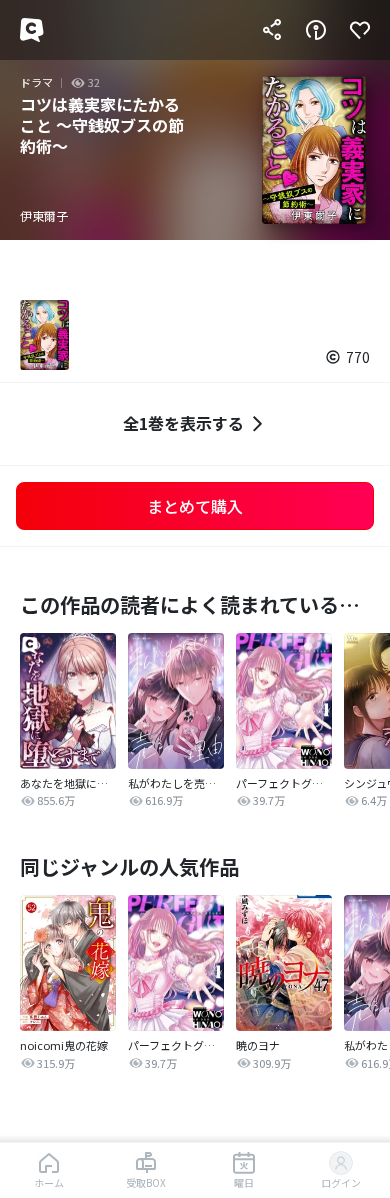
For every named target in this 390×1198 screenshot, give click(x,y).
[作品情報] (316, 30)
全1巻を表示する (183, 423)
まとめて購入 (195, 506)
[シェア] (272, 30)
